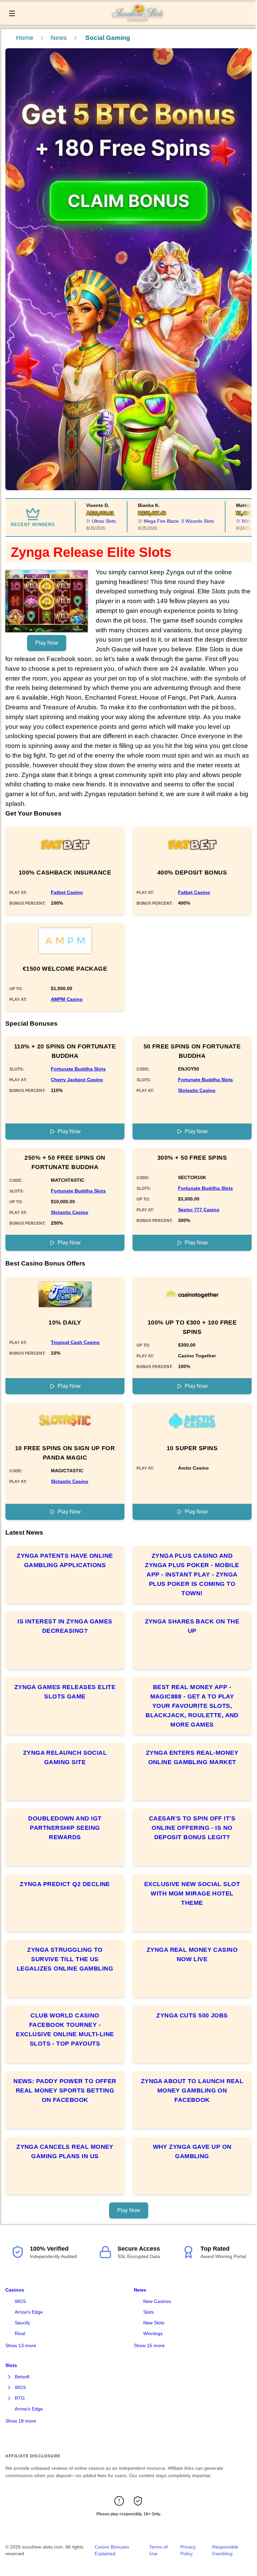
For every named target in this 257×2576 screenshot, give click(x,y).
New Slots (154, 2323)
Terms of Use (158, 2550)
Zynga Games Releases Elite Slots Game (65, 1692)
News (59, 38)
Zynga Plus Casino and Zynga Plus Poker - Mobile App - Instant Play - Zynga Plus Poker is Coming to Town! (192, 1574)
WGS (20, 2301)
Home (25, 38)
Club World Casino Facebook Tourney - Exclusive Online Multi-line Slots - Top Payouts (65, 2030)
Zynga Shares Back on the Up (192, 1626)
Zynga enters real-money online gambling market (192, 1757)
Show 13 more (21, 2345)
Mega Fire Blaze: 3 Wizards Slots (158, 521)
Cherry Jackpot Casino (77, 1080)
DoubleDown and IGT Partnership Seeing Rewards (65, 1828)
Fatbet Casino (67, 892)
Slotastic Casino (197, 1090)
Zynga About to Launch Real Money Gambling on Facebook (192, 2090)
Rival (20, 2333)
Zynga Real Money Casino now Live (192, 1954)
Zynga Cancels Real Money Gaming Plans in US (65, 2151)
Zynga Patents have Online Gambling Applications (65, 1560)
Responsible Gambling (225, 2550)
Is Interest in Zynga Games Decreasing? (65, 1626)
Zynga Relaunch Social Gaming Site (65, 1757)
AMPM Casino (67, 999)
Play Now (47, 643)
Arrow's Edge (29, 2312)
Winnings (153, 2333)
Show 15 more (149, 2345)
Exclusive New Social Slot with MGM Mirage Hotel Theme (192, 1893)
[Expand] (9, 2377)
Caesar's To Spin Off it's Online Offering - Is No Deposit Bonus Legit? (192, 1828)
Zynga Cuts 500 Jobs (192, 2015)
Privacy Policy (188, 2550)
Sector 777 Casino (199, 1210)
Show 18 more (21, 2421)
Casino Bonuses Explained (112, 2550)
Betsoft (22, 2377)
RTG (20, 2398)
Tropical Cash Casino (75, 1342)
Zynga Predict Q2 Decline (65, 1884)
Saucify (22, 2323)
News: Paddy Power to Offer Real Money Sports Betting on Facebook (65, 2090)
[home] (137, 20)
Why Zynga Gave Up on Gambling (192, 2151)
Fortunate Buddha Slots (78, 1069)
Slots (148, 2312)
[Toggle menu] (12, 13)
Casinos (15, 2290)
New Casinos (157, 2301)
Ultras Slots (83, 521)
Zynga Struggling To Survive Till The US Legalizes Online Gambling (65, 1959)
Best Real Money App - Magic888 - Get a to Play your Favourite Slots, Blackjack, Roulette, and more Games (192, 1706)
